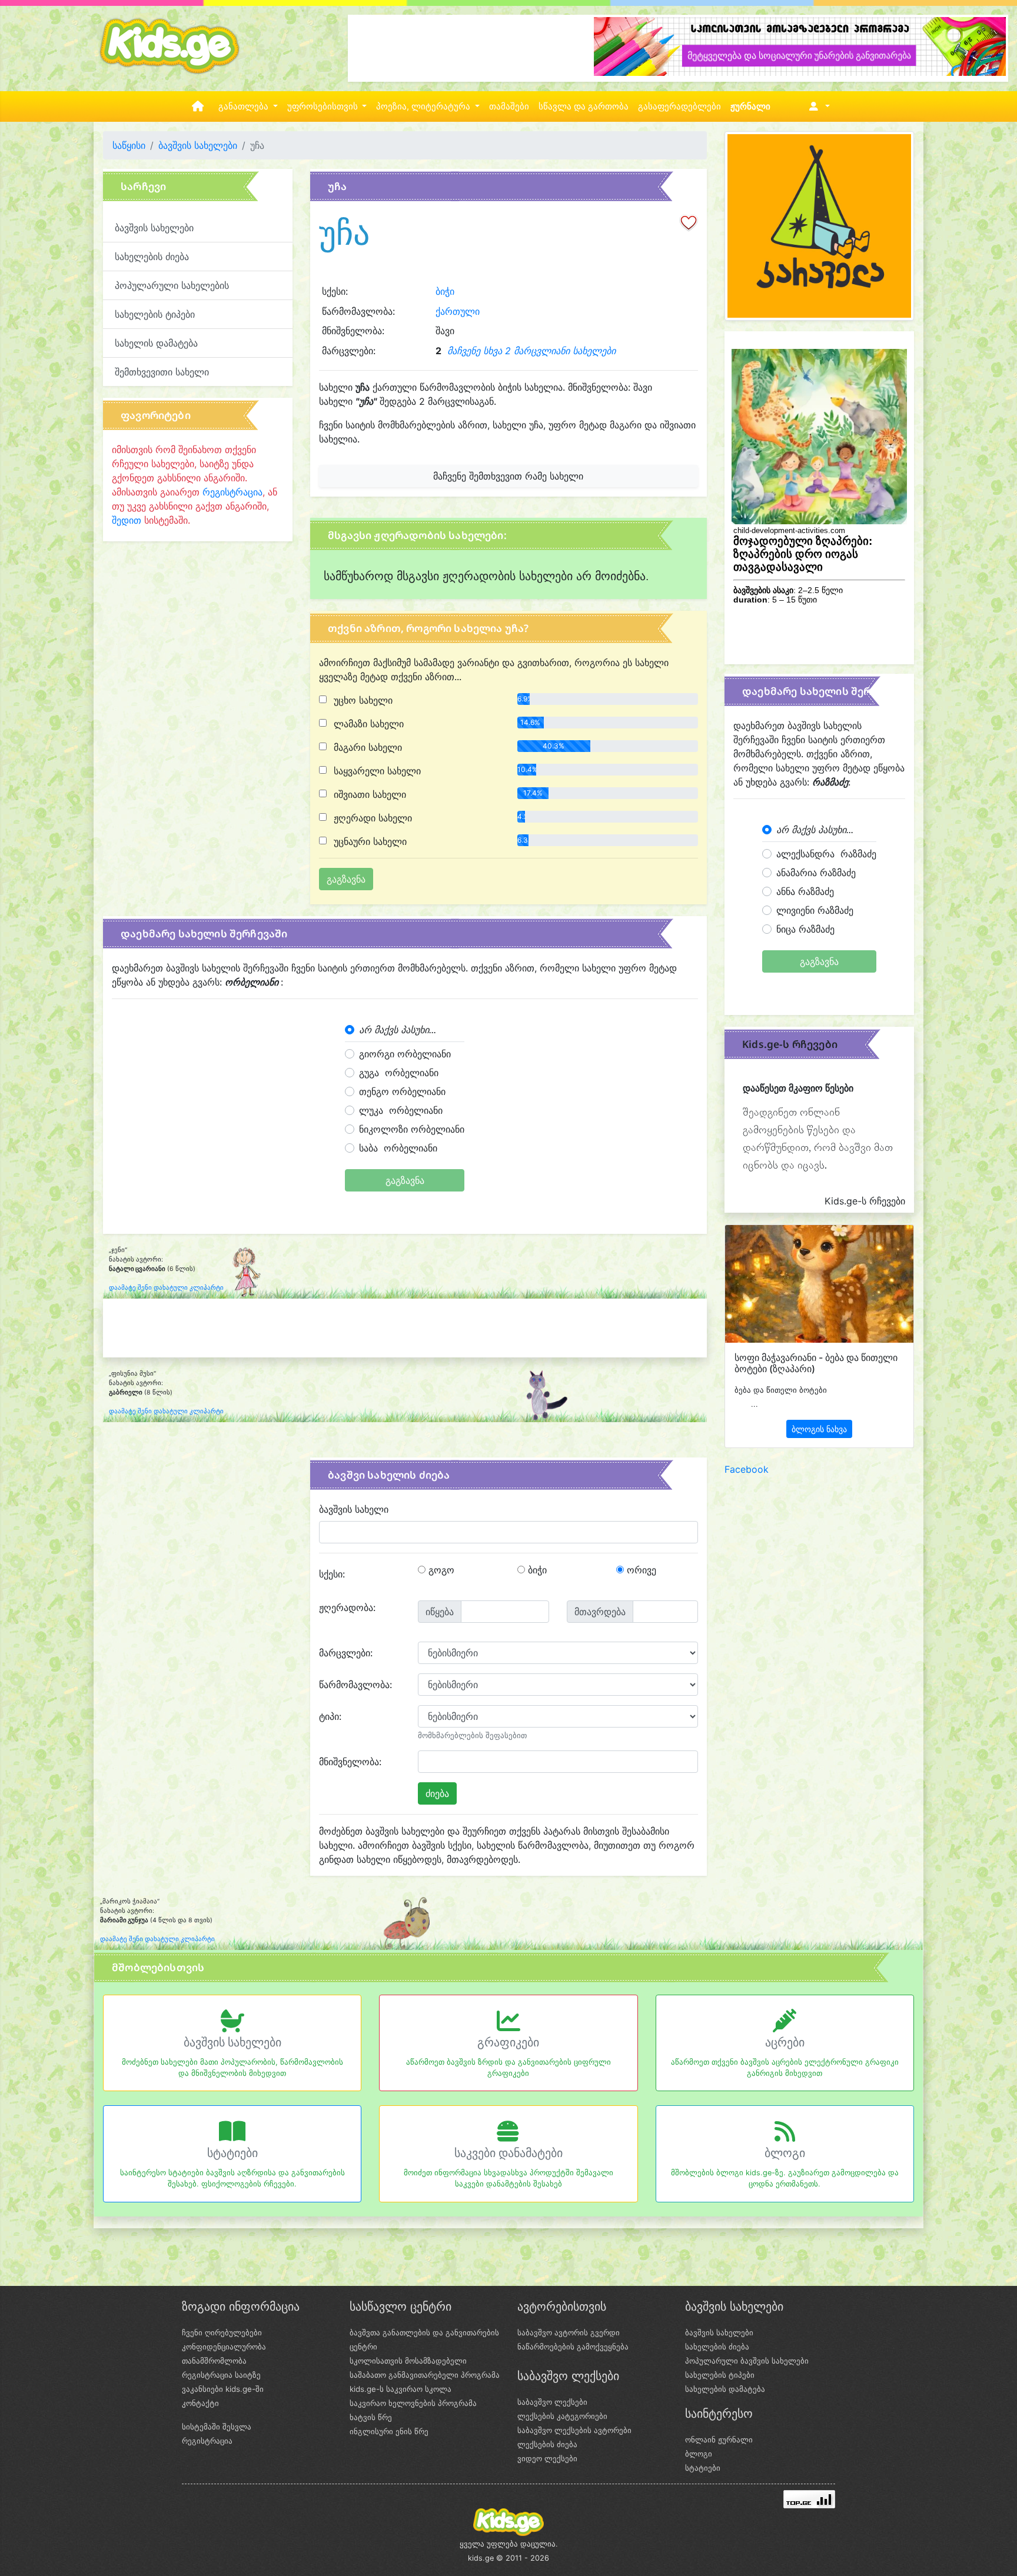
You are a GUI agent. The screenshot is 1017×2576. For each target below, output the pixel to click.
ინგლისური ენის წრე (389, 2431)
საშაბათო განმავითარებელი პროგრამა (425, 2375)
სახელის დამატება (156, 343)
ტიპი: (330, 1716)
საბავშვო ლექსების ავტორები (574, 2430)
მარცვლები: (346, 1653)
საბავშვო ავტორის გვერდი (569, 2332)
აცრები (785, 2042)
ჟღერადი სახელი (371, 818)
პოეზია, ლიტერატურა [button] (424, 106)
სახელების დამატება (725, 2389)
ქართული (458, 311)
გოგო (440, 1570)
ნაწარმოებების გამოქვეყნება (573, 2347)
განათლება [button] (245, 106)
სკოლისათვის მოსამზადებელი (408, 2361)
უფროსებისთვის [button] (324, 106)
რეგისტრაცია (232, 492)
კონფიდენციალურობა (224, 2347)
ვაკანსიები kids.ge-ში (223, 2389)
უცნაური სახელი (369, 841)
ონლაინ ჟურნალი (719, 2439)
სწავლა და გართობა (584, 106)
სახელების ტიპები (155, 314)
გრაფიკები (508, 2042)
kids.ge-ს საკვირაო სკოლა (401, 2389)
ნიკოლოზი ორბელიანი (412, 1129)
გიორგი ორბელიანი (405, 1054)
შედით (127, 520)
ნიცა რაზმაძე (805, 929)
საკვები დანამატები (508, 2153)
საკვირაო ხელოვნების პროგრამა (413, 2403)
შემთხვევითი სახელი (162, 372)
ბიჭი (445, 291)
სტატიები (232, 2153)
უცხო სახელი (362, 700)
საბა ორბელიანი (398, 1148)
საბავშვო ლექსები (552, 2402)
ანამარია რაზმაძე (816, 873)
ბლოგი (785, 2153)
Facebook (747, 1469)
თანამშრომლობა (214, 2361)
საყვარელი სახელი (376, 771)
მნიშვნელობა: (350, 1762)
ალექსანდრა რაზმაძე (826, 854)
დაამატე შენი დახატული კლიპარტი (166, 1288)
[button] (817, 106)
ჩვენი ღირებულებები (222, 2332)
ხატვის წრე (371, 2417)
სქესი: (332, 1574)
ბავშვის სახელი (354, 1509)
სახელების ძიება (152, 257)
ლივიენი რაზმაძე (815, 910)
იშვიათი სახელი (368, 794)
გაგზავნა (405, 1180)
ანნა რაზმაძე (805, 891)
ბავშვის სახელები (198, 145)
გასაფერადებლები (679, 106)
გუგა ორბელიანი (399, 1073)
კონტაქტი (200, 2403)
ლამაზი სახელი (367, 724)
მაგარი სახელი (366, 747)
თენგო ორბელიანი (402, 1091)
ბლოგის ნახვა (819, 1429)
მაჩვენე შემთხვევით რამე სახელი (508, 476)
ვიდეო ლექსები (547, 2458)
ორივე (640, 1570)
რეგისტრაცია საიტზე (221, 2375)
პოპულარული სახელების (172, 285)
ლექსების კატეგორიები (562, 2416)
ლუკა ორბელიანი (401, 1110)
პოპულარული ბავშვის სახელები (747, 2361)
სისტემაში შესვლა (217, 2427)
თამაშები (509, 106)
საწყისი (129, 145)
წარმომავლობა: (355, 1685)
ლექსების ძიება (547, 2444)
